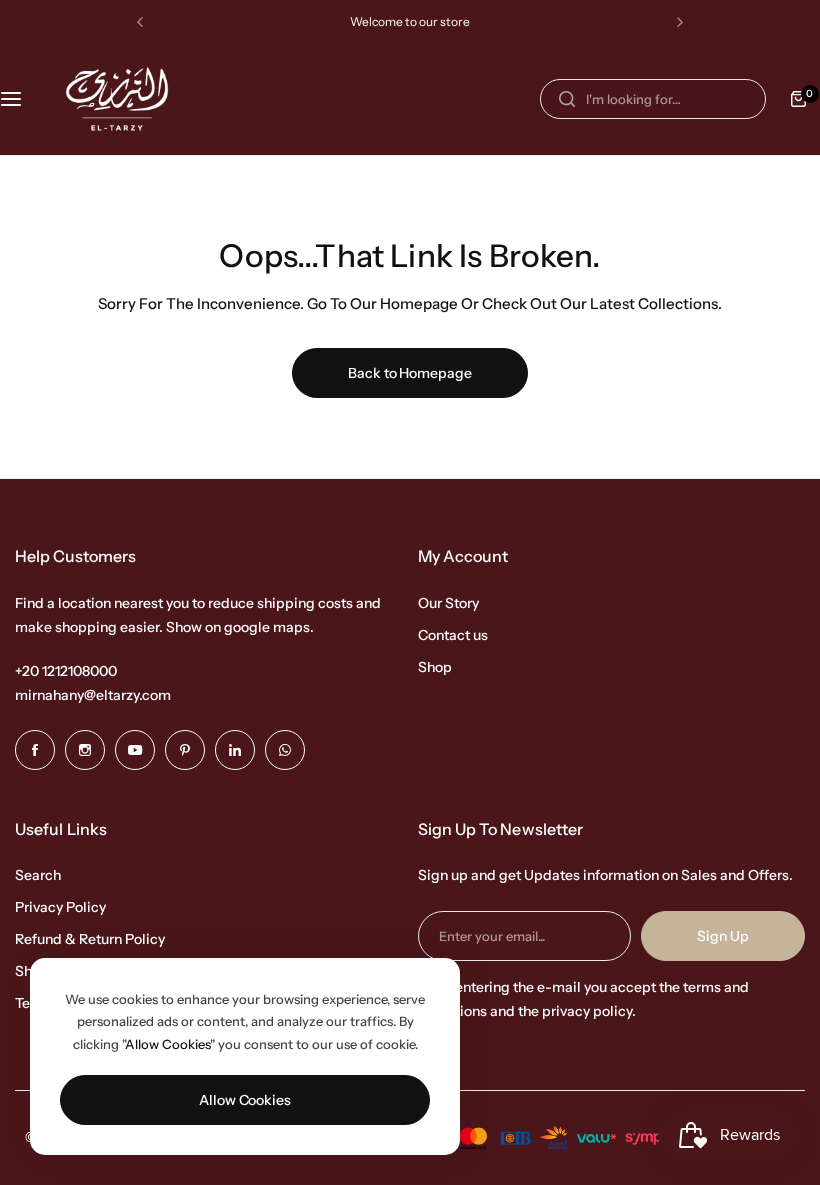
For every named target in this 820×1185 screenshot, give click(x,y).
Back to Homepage (410, 373)
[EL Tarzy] (117, 99)
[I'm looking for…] (567, 99)
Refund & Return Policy (90, 939)
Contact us (453, 635)
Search (38, 875)
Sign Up (723, 936)
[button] (140, 22)
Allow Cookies (245, 1100)
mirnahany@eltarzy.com (93, 695)
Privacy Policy (60, 907)
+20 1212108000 (66, 671)
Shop (435, 667)
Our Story (448, 603)
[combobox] (653, 99)
